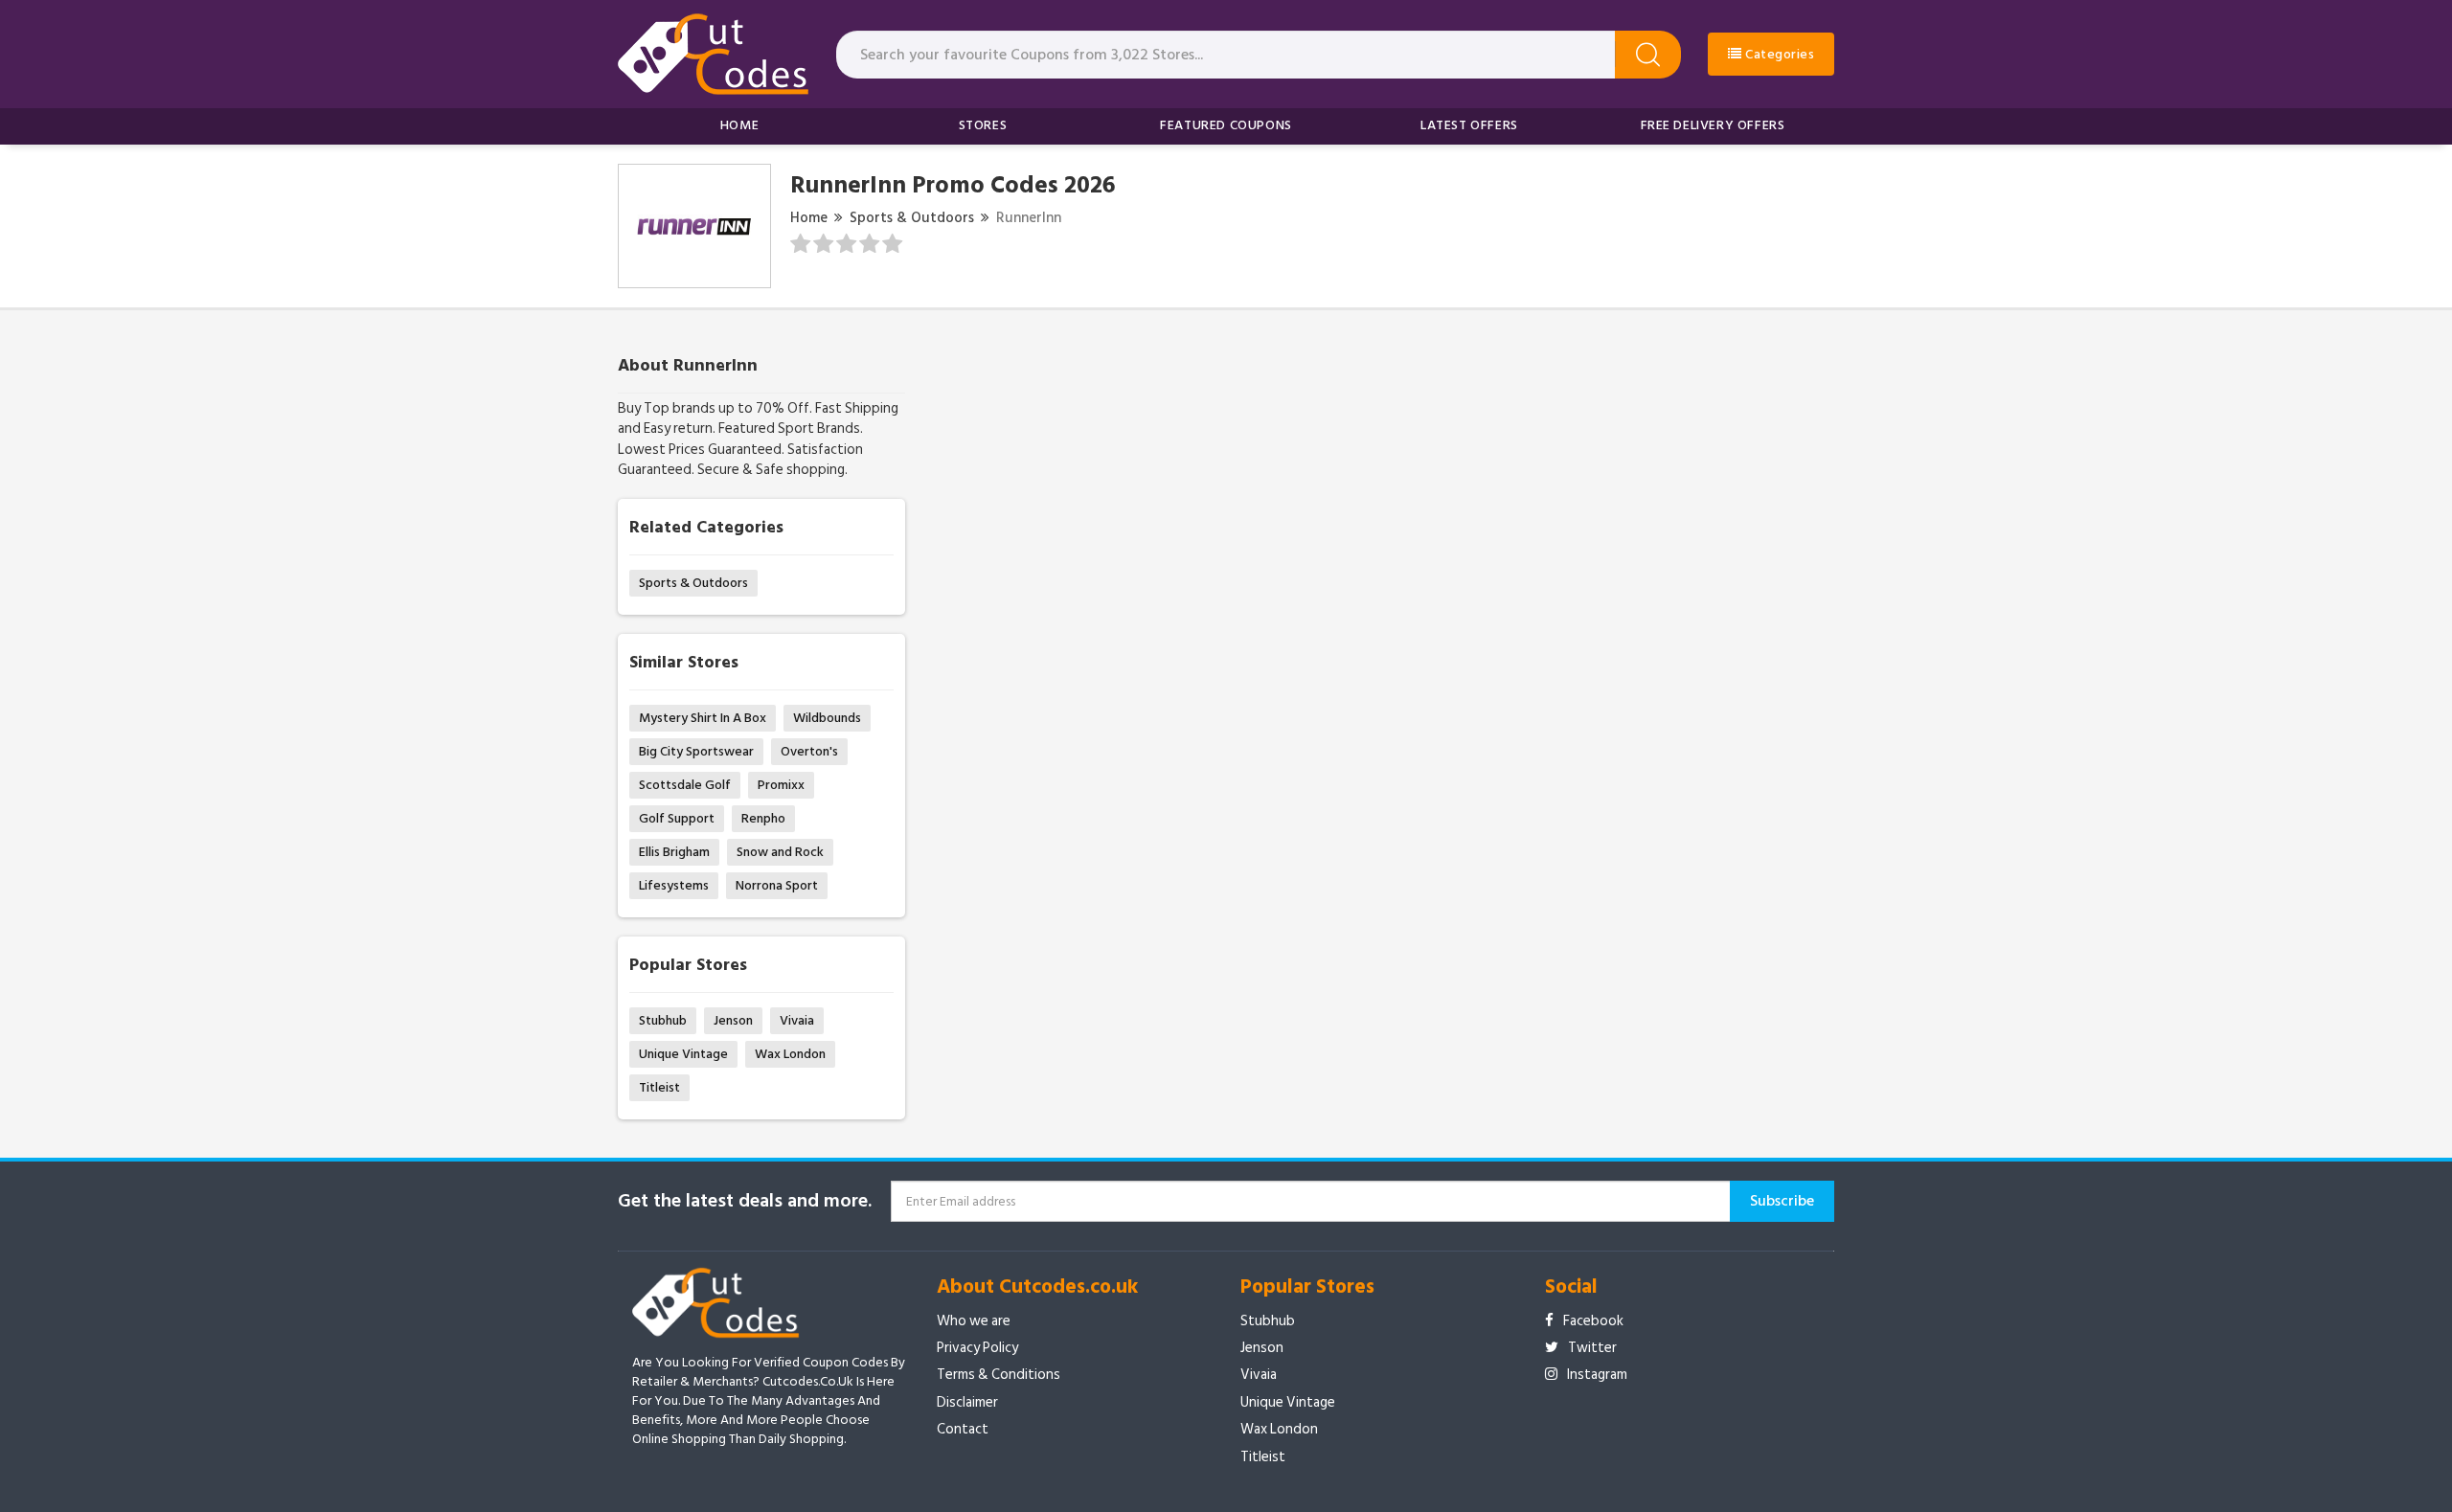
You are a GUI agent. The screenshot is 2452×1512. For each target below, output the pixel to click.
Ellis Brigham (674, 852)
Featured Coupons (1226, 125)
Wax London (790, 1054)
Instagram (1597, 1375)
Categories (1779, 54)
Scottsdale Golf (685, 785)
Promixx (781, 785)
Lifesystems (674, 885)
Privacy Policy (977, 1348)
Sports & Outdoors (912, 218)
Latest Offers (1469, 125)
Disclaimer (967, 1402)
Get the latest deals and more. (745, 1201)
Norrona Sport (777, 885)
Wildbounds (827, 718)
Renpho (763, 818)
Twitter (1592, 1348)
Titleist (659, 1087)
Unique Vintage (683, 1054)
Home (739, 125)
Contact (963, 1429)
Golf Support (677, 818)
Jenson (733, 1020)
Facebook (1593, 1321)
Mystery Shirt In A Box (703, 718)
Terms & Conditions (999, 1375)
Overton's (809, 751)
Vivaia (797, 1020)
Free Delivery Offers (1713, 125)
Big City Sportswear (696, 751)
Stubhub (663, 1020)
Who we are (974, 1321)
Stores (983, 125)
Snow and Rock (780, 852)
